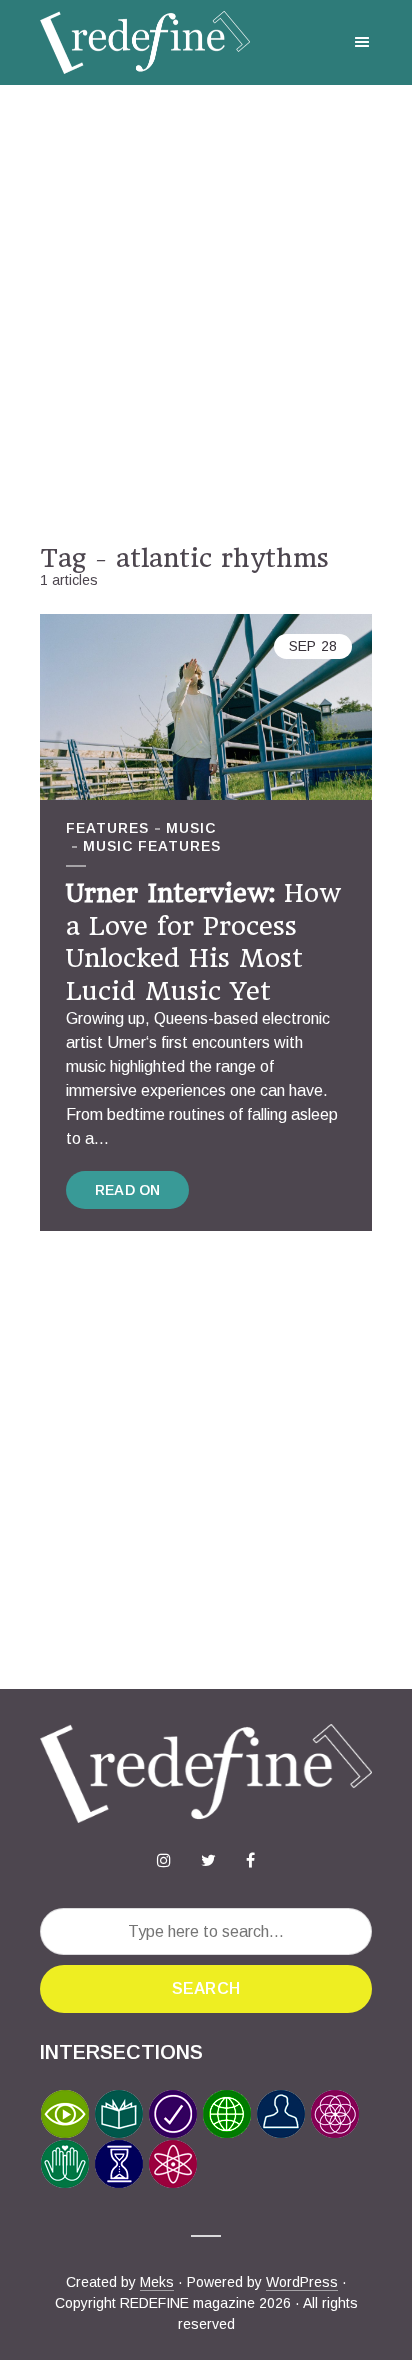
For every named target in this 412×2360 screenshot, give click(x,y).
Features (107, 828)
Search (206, 1988)
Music (191, 828)
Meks (157, 2282)
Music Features (152, 846)
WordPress (302, 2282)
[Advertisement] (206, 314)
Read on (127, 1190)
